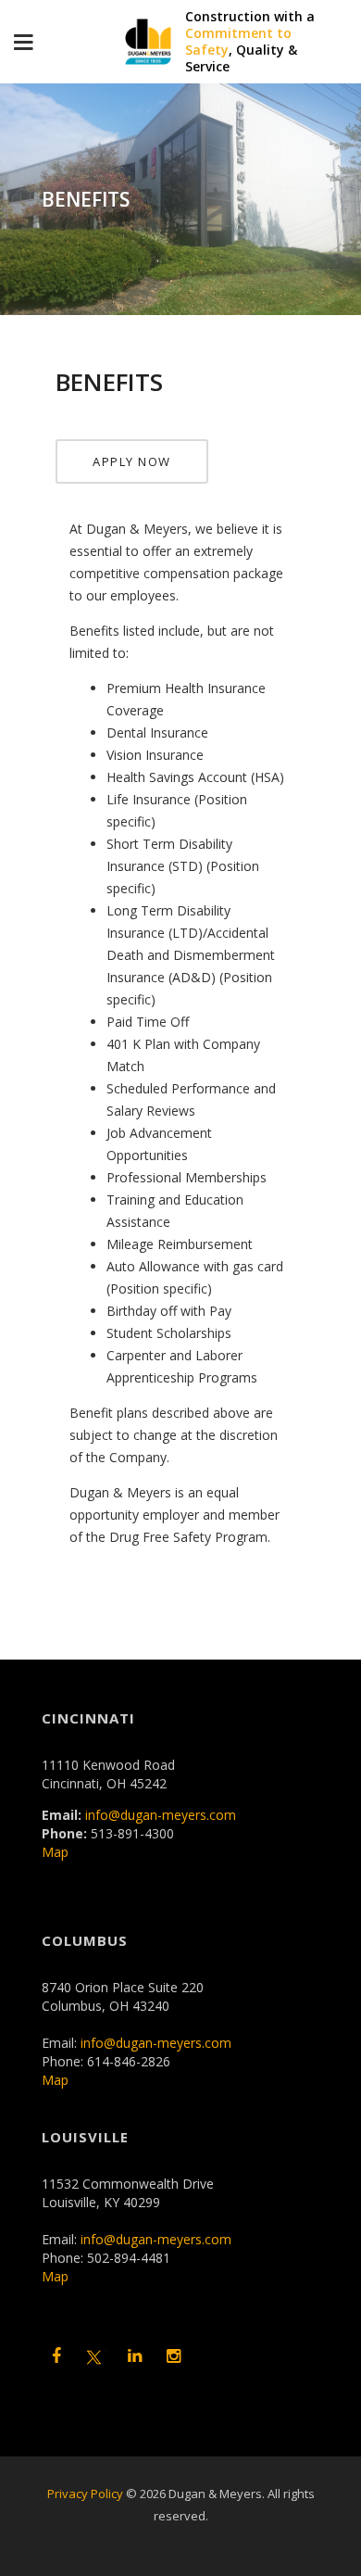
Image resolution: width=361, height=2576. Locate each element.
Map (55, 1852)
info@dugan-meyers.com (161, 1815)
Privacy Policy (85, 2494)
